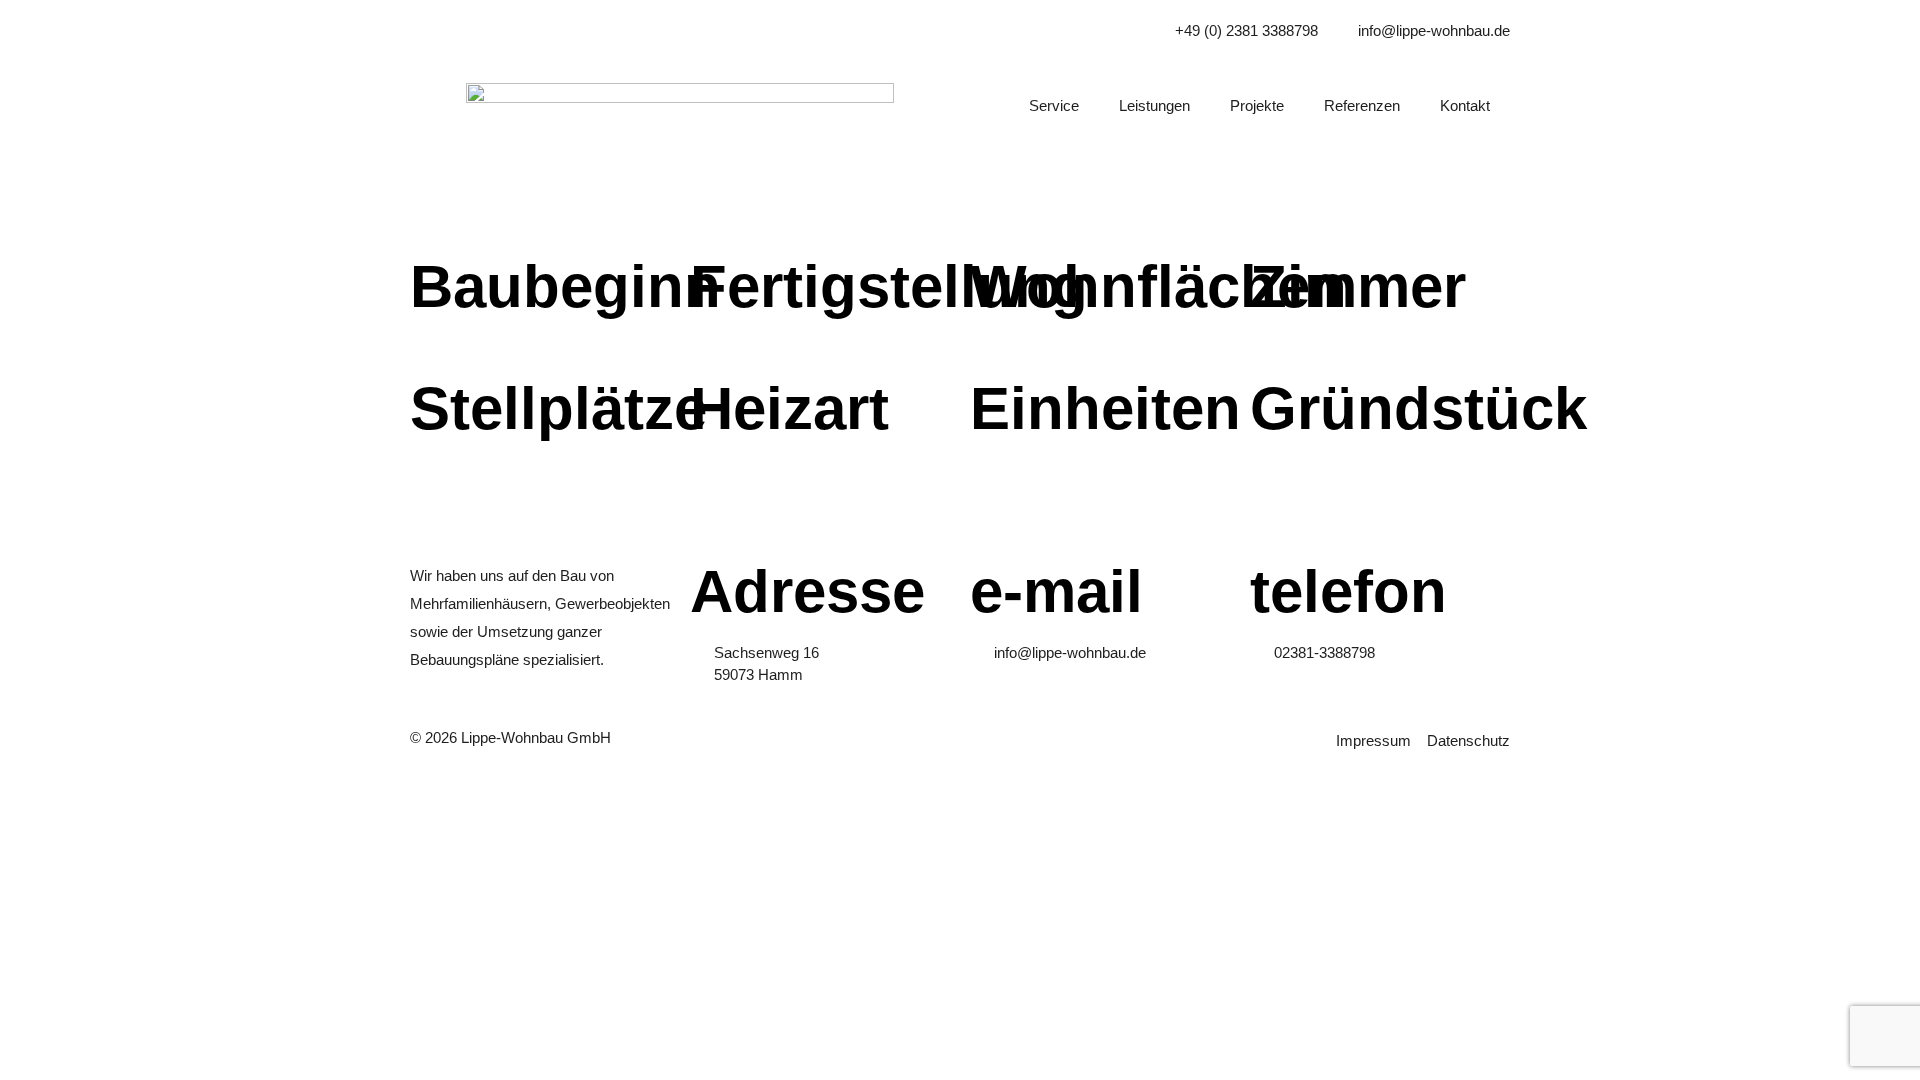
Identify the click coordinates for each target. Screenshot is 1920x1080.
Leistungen (1154, 105)
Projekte (1257, 105)
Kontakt (1465, 105)
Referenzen (1362, 105)
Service (1054, 105)
